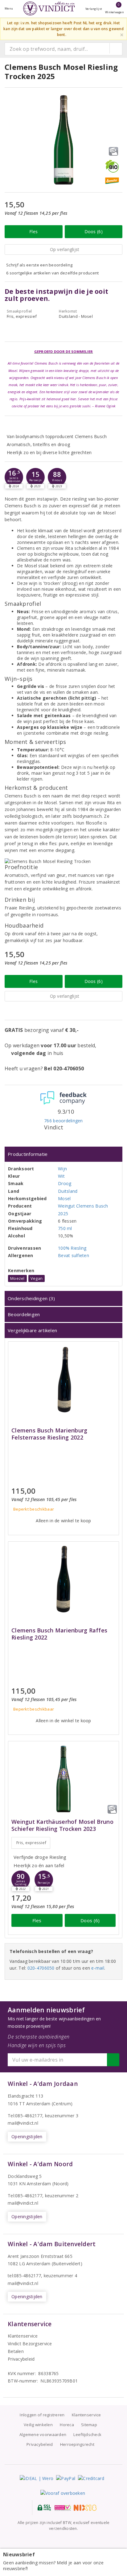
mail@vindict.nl (23, 2123)
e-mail (98, 1968)
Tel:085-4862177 (25, 2116)
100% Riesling (72, 1248)
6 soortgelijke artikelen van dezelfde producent (53, 273)
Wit (61, 1176)
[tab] (63, 1154)
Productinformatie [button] (28, 1154)
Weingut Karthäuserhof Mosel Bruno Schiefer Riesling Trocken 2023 (62, 1825)
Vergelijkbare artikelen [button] (32, 1330)
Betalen (16, 2351)
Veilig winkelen (38, 2425)
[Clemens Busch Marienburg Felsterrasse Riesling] (63, 1379)
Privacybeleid (21, 2359)
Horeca (67, 2425)
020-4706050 (41, 1968)
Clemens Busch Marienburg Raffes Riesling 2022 (59, 1634)
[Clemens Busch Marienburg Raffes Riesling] (63, 1579)
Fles (33, 232)
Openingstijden (27, 2137)
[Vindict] (49, 8)
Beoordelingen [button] (24, 1314)
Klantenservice (23, 2336)
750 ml (65, 1228)
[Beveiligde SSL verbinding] (63, 2508)
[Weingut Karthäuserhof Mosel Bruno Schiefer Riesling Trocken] (63, 1779)
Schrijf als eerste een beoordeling (39, 265)
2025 (63, 1214)
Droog (65, 1183)
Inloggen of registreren (42, 2415)
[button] (14, 477)
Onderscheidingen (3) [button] (31, 1298)
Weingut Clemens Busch (83, 1206)
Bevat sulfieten (74, 1255)
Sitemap (89, 2425)
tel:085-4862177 (24, 2276)
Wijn (62, 1169)
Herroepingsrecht (77, 2444)
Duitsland (68, 1191)
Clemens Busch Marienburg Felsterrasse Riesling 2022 (49, 1434)
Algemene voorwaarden (43, 2434)
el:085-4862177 (26, 2196)
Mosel (64, 1198)
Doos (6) (94, 232)
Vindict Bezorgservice (30, 2344)
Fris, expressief (31, 1843)
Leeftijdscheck (87, 2434)
